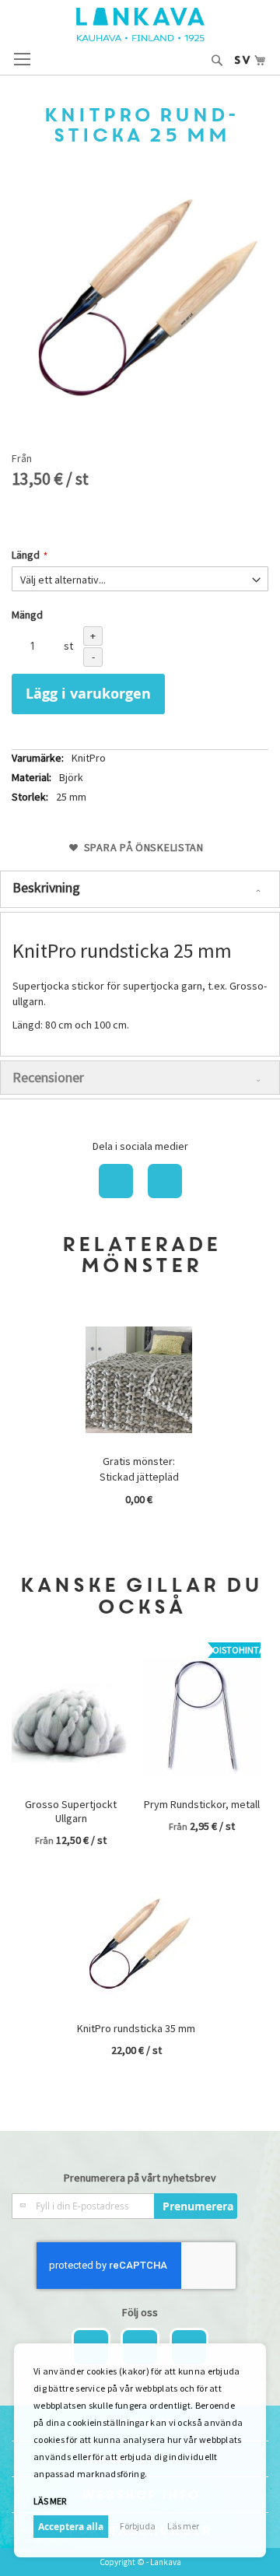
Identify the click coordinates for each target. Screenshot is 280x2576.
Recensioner (48, 1077)
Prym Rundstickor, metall (202, 1804)
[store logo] (140, 25)
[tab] (140, 889)
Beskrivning (46, 887)
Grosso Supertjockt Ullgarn (71, 1811)
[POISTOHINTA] (201, 1786)
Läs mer (183, 2526)
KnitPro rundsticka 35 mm (136, 2028)
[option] (140, 1419)
